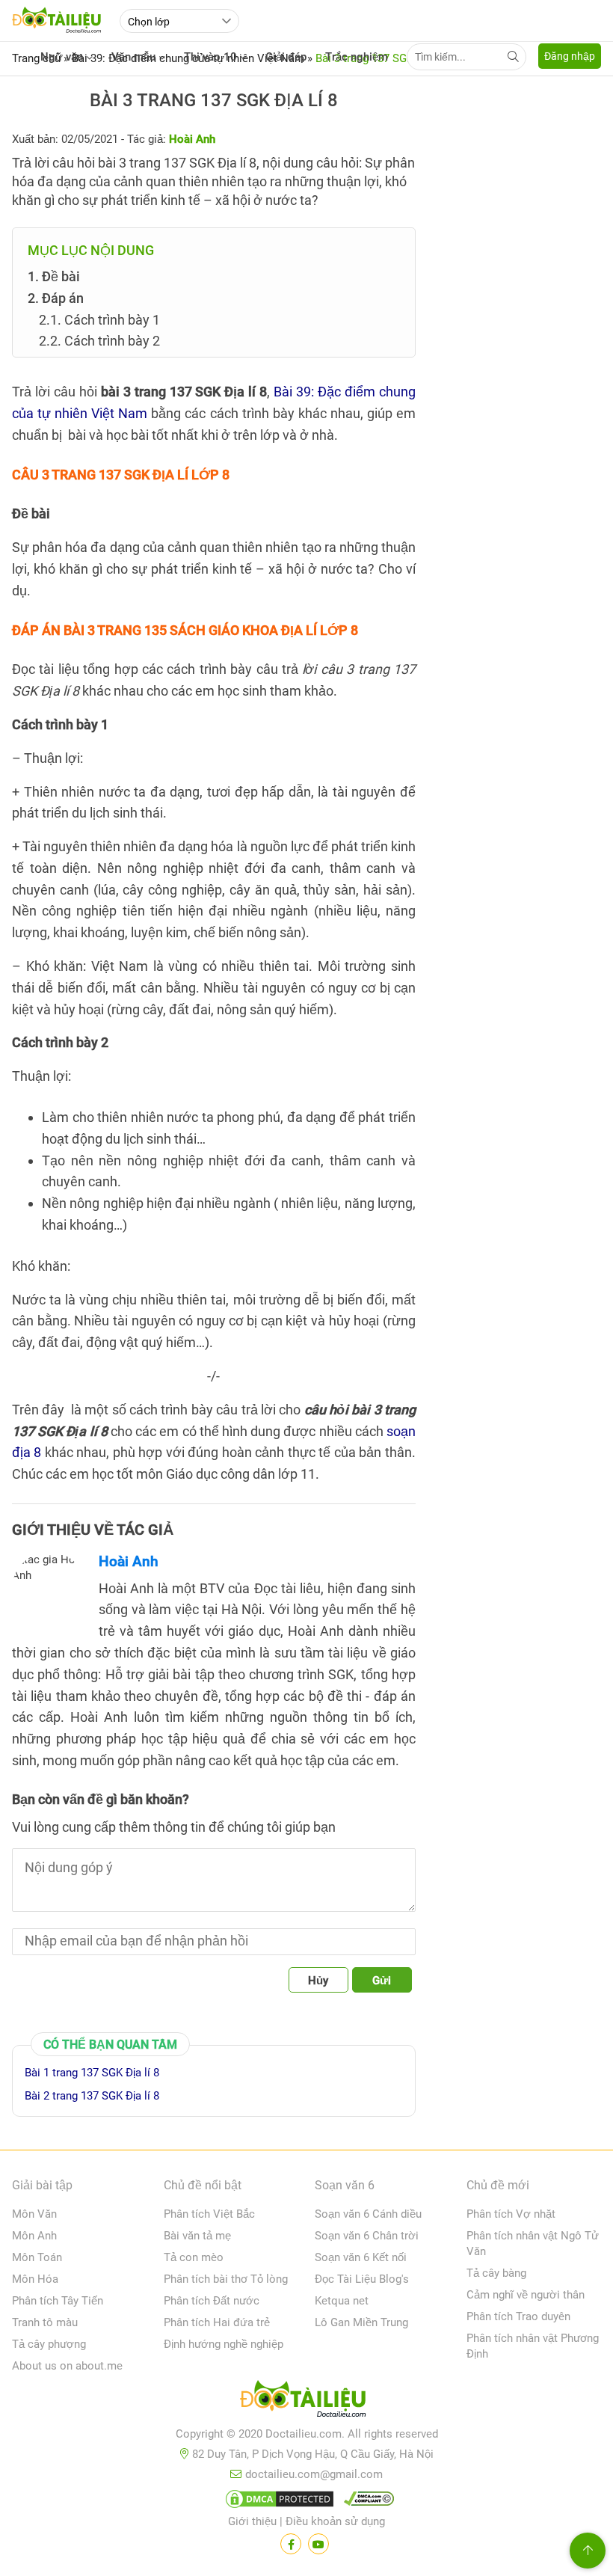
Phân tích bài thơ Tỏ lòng (226, 2279)
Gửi (382, 1981)
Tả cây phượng (49, 2344)
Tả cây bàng (496, 2273)
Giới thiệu (252, 2521)
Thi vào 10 (210, 57)
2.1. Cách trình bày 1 (99, 320)
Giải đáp (286, 57)
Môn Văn (34, 2214)
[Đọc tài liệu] (291, 2544)
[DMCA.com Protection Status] (277, 2502)
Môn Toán (37, 2257)
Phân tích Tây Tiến (58, 2301)
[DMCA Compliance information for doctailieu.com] (366, 2502)
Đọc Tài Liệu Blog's (362, 2279)
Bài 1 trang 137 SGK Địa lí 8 (92, 2073)
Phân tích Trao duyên (518, 2316)
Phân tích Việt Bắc (209, 2214)
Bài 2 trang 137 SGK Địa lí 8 (92, 2096)
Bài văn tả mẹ (197, 2236)
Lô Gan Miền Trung (361, 2322)
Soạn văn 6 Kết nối (361, 2257)
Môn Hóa (35, 2279)
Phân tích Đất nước (212, 2301)
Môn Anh (34, 2236)
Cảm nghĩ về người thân (526, 2295)
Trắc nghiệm (357, 57)
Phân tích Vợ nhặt (511, 2214)
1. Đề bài (54, 276)
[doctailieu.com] (306, 2402)
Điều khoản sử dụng (335, 2521)
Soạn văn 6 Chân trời (367, 2236)
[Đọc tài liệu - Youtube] (318, 2544)
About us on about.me (67, 2366)
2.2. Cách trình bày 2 (99, 341)
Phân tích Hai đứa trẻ (217, 2322)
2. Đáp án (56, 298)
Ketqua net (342, 2301)
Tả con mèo (194, 2257)
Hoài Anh (129, 1561)
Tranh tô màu (45, 2322)
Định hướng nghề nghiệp (224, 2344)
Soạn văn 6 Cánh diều (368, 2214)
